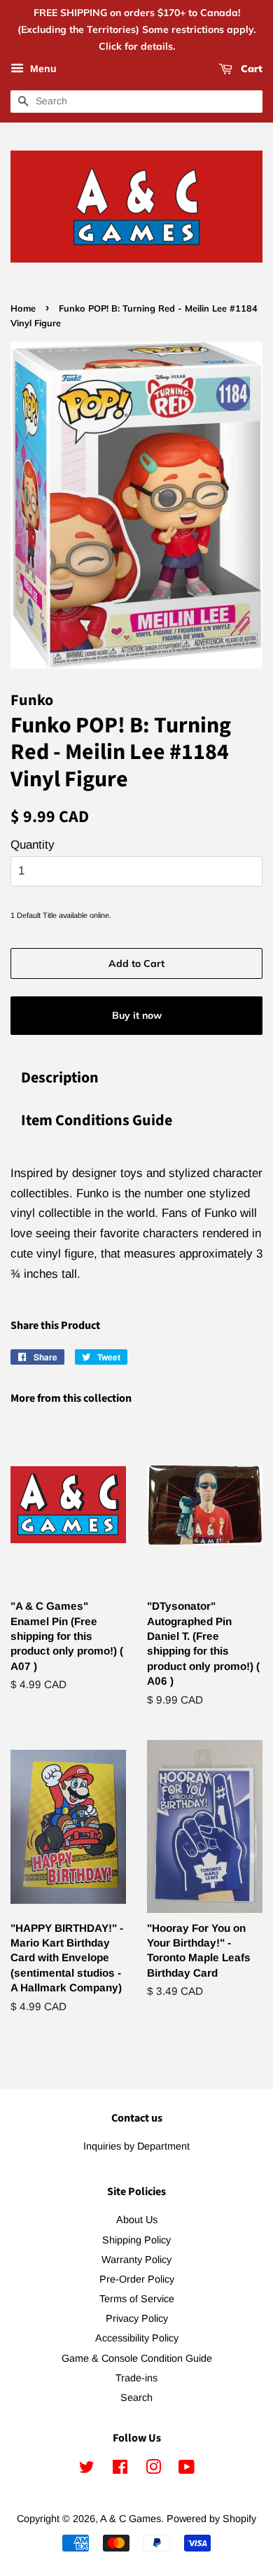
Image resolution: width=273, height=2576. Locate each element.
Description (60, 1078)
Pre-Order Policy (137, 2279)
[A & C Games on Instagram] (153, 2470)
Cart (250, 69)
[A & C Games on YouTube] (187, 2470)
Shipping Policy (136, 2240)
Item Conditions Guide (97, 1121)
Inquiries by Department (136, 2146)
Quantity (33, 845)
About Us (137, 2220)
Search (136, 2397)
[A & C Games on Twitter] (87, 2470)
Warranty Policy (136, 2260)
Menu (42, 69)
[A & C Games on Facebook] (120, 2470)
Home (23, 308)
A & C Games (131, 2519)
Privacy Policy (137, 2318)
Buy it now (137, 1015)
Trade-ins (136, 2378)
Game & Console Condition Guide (137, 2358)
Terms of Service (137, 2299)
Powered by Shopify (211, 2519)
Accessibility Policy (137, 2338)
